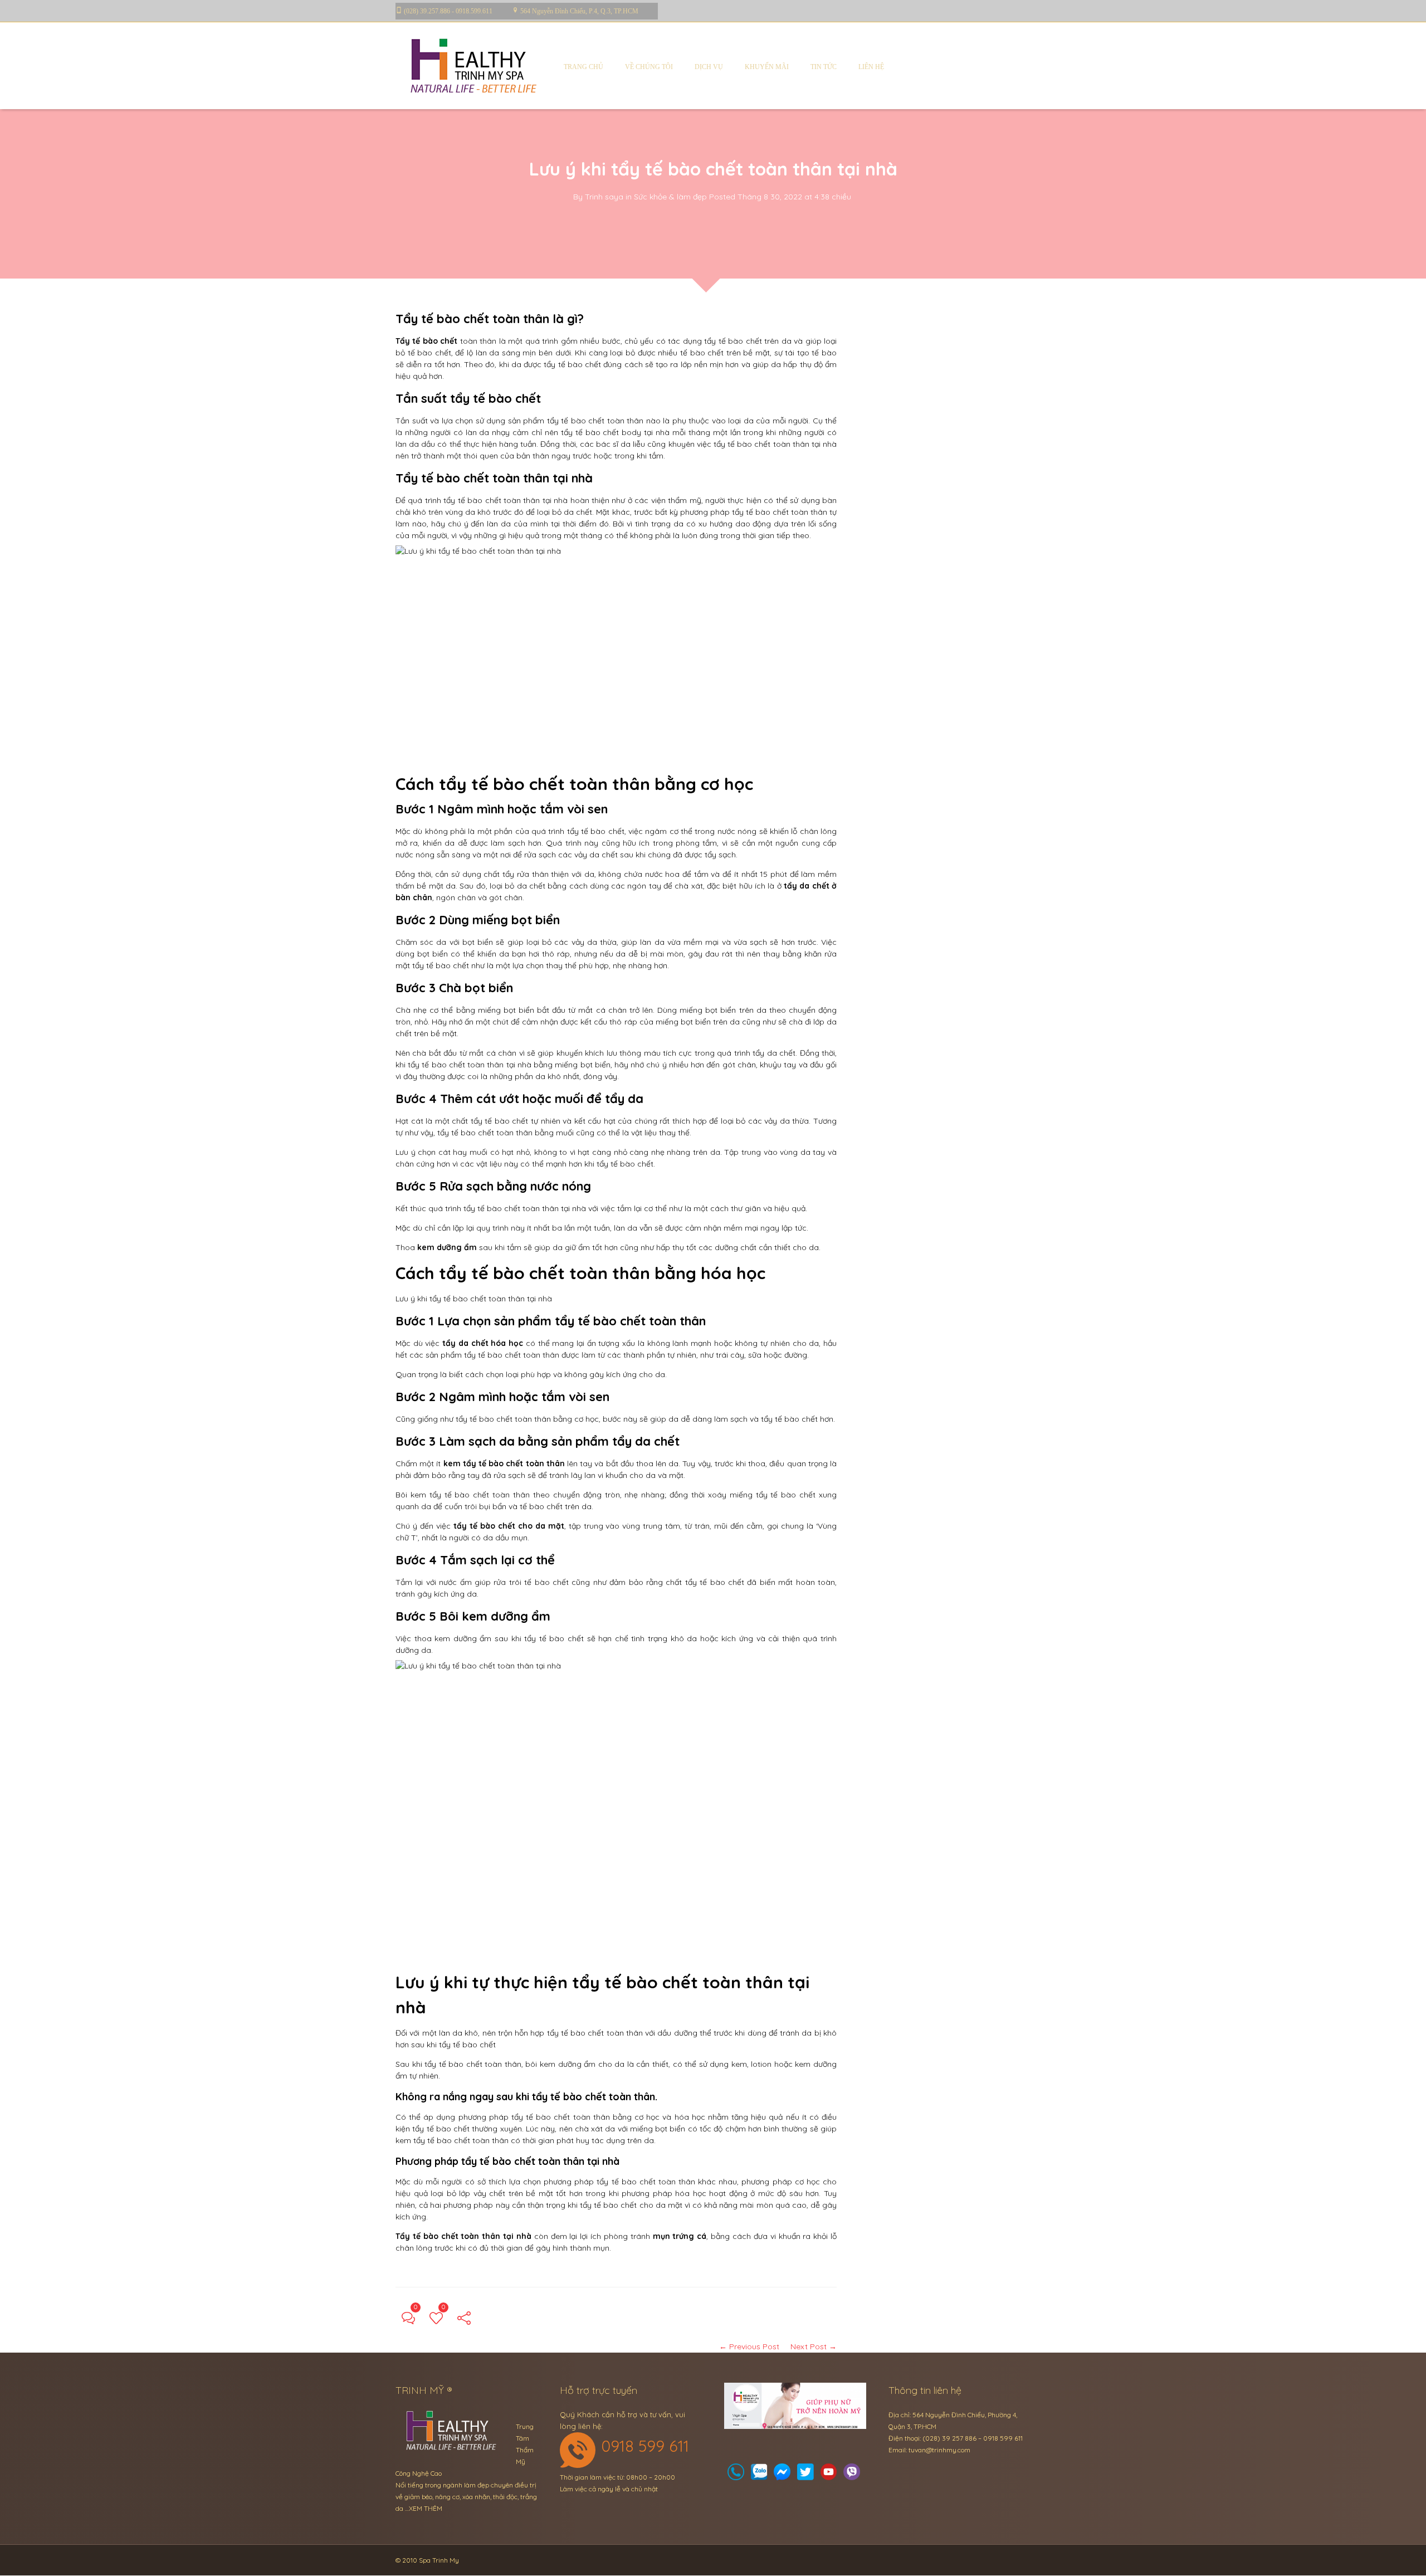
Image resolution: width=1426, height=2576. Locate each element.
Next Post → (814, 2346)
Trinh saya (604, 197)
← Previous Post (749, 2346)
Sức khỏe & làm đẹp (670, 197)
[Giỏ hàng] (759, 2475)
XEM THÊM (426, 2508)
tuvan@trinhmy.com (939, 2450)
